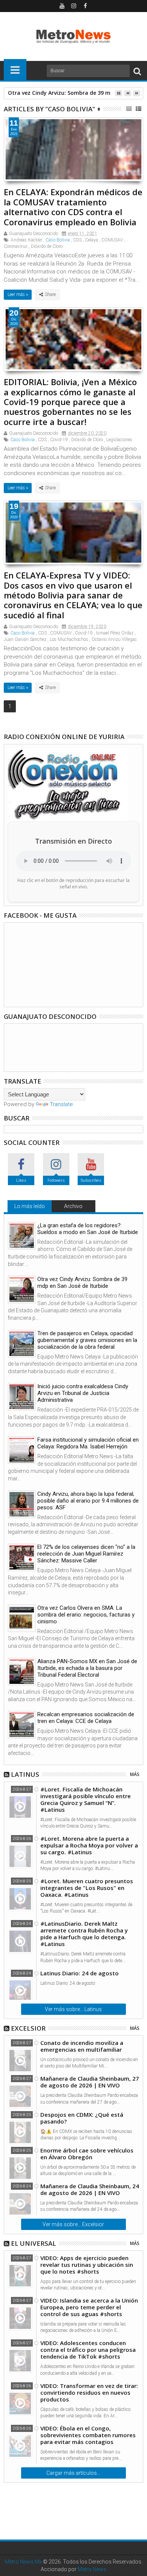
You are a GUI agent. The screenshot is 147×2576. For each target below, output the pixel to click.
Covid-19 (59, 440)
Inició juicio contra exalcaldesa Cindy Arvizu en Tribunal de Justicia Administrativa (83, 1393)
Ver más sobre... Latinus (73, 2009)
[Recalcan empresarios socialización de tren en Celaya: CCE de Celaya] (22, 1725)
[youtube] (62, 6)
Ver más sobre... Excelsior (73, 2224)
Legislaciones (119, 440)
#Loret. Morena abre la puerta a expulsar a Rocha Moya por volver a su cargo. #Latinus (89, 1845)
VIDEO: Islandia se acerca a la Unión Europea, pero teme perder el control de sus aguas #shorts (89, 2307)
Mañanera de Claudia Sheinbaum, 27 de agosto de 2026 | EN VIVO (90, 2082)
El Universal (34, 2243)
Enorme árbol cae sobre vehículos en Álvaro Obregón (87, 2154)
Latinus (25, 1774)
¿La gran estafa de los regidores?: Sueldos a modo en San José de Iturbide (88, 1229)
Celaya (92, 240)
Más (135, 1774)
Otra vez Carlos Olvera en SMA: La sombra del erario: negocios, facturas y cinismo (86, 1615)
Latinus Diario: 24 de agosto (80, 1973)
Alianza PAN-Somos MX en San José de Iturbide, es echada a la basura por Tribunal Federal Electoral (87, 1668)
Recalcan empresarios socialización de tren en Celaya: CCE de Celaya (86, 1718)
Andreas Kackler (26, 240)
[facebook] (85, 6)
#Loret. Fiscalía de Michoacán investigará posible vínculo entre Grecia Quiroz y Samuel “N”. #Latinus (86, 1799)
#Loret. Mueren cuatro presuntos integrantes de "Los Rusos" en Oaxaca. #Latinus (87, 1888)
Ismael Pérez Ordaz (115, 633)
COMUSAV (112, 240)
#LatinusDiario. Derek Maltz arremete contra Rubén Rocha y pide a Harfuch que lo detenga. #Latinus (84, 1934)
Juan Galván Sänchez (25, 639)
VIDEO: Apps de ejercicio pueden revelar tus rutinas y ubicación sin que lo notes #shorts (87, 2265)
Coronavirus (16, 246)
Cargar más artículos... (73, 2473)
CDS (77, 240)
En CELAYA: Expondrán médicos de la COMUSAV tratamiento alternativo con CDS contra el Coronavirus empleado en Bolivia (73, 207)
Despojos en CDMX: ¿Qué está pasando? (82, 2118)
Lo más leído (30, 1206)
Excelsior (28, 2028)
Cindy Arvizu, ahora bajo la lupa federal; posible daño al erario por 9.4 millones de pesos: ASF (88, 1501)
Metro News (92, 2569)
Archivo (73, 1206)
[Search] (137, 71)
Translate (61, 1104)
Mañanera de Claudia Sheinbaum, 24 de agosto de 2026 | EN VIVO (90, 2189)
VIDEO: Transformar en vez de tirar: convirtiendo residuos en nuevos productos (89, 2392)
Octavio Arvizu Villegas (114, 639)
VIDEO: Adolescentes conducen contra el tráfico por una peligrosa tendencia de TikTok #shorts (88, 2350)
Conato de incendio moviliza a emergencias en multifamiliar (82, 2046)
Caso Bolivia (58, 240)
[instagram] (73, 6)
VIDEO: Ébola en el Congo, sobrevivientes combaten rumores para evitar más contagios (88, 2435)
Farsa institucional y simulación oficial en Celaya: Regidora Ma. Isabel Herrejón (88, 1443)
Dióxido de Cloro (47, 246)
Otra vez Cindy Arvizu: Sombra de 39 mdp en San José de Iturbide (82, 1283)
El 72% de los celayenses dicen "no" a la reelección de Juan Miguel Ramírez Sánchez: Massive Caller (86, 1554)
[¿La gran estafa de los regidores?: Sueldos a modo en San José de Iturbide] (22, 1236)
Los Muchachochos (69, 639)
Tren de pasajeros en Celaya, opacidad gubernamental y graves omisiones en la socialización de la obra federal (87, 1340)
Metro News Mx (23, 2562)
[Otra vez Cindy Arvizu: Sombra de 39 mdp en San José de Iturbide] (22, 1290)
